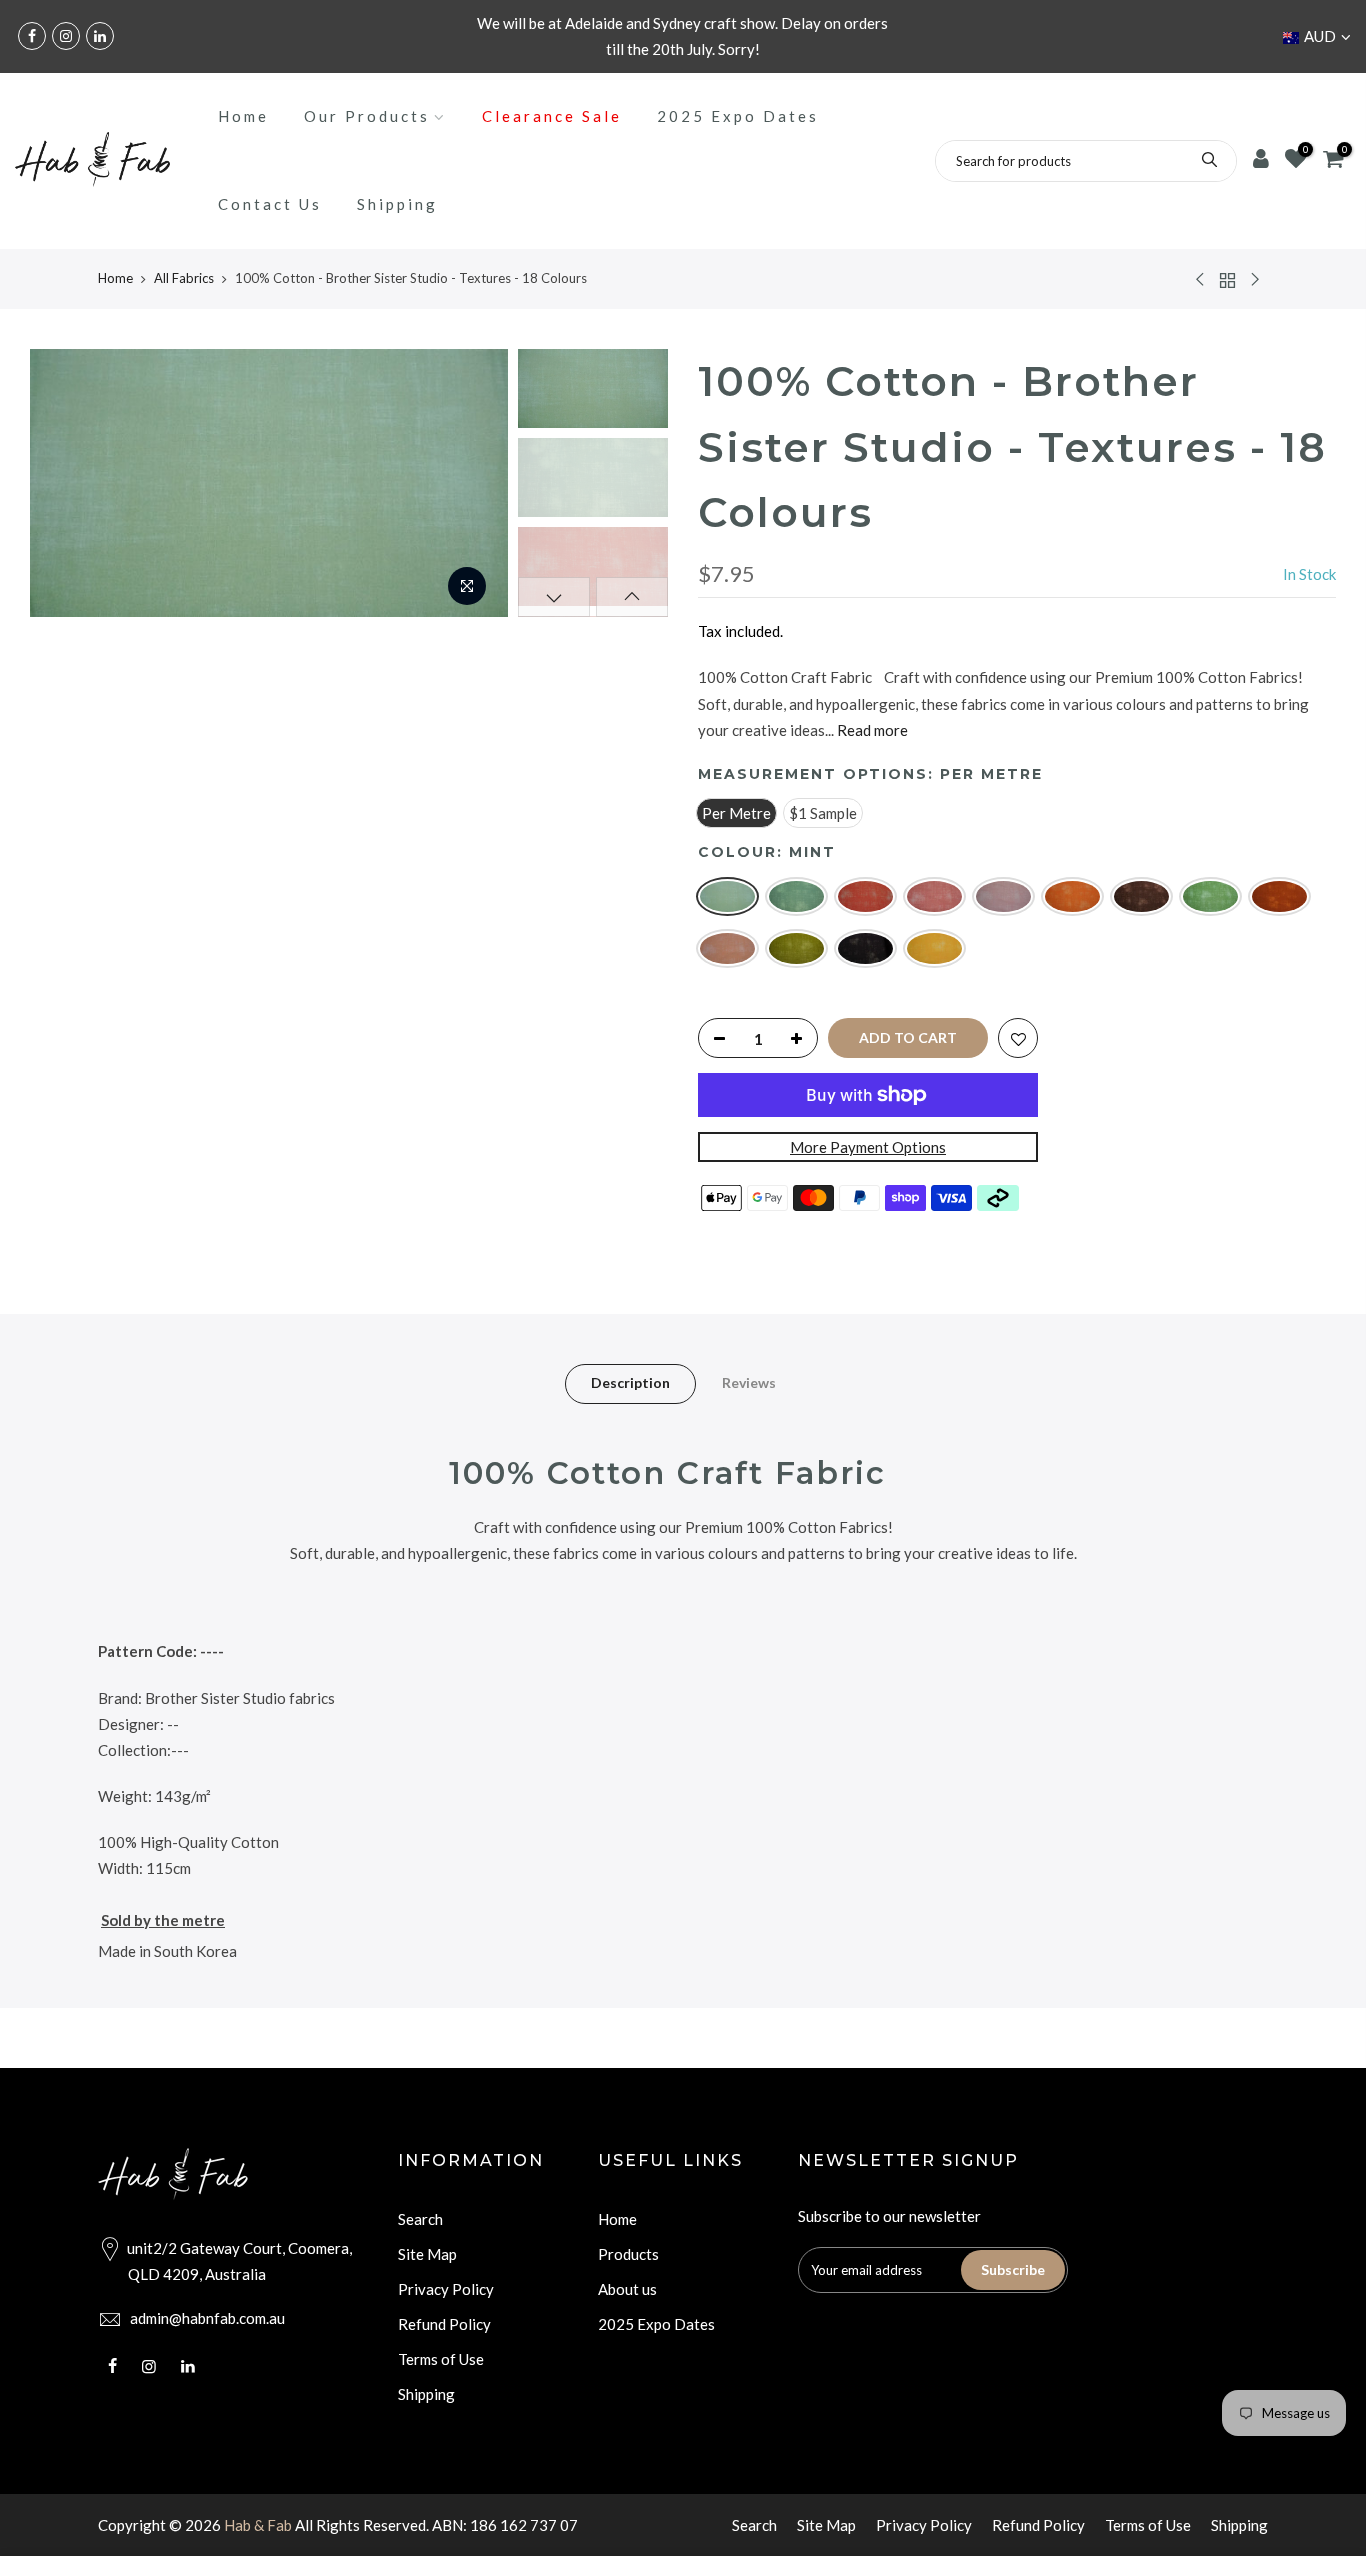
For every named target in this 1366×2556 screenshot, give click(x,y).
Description (630, 1382)
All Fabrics (184, 278)
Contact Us (270, 204)
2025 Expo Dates (738, 116)
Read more (871, 729)
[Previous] (65, 483)
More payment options (868, 1147)
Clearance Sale (552, 116)
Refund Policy (444, 2324)
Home (243, 116)
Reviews (749, 1382)
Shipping (397, 204)
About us (627, 2289)
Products (628, 2254)
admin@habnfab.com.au (207, 2318)
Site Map (427, 2254)
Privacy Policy (446, 2289)
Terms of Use (441, 2359)
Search (420, 2219)
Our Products (367, 116)
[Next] (473, 483)
